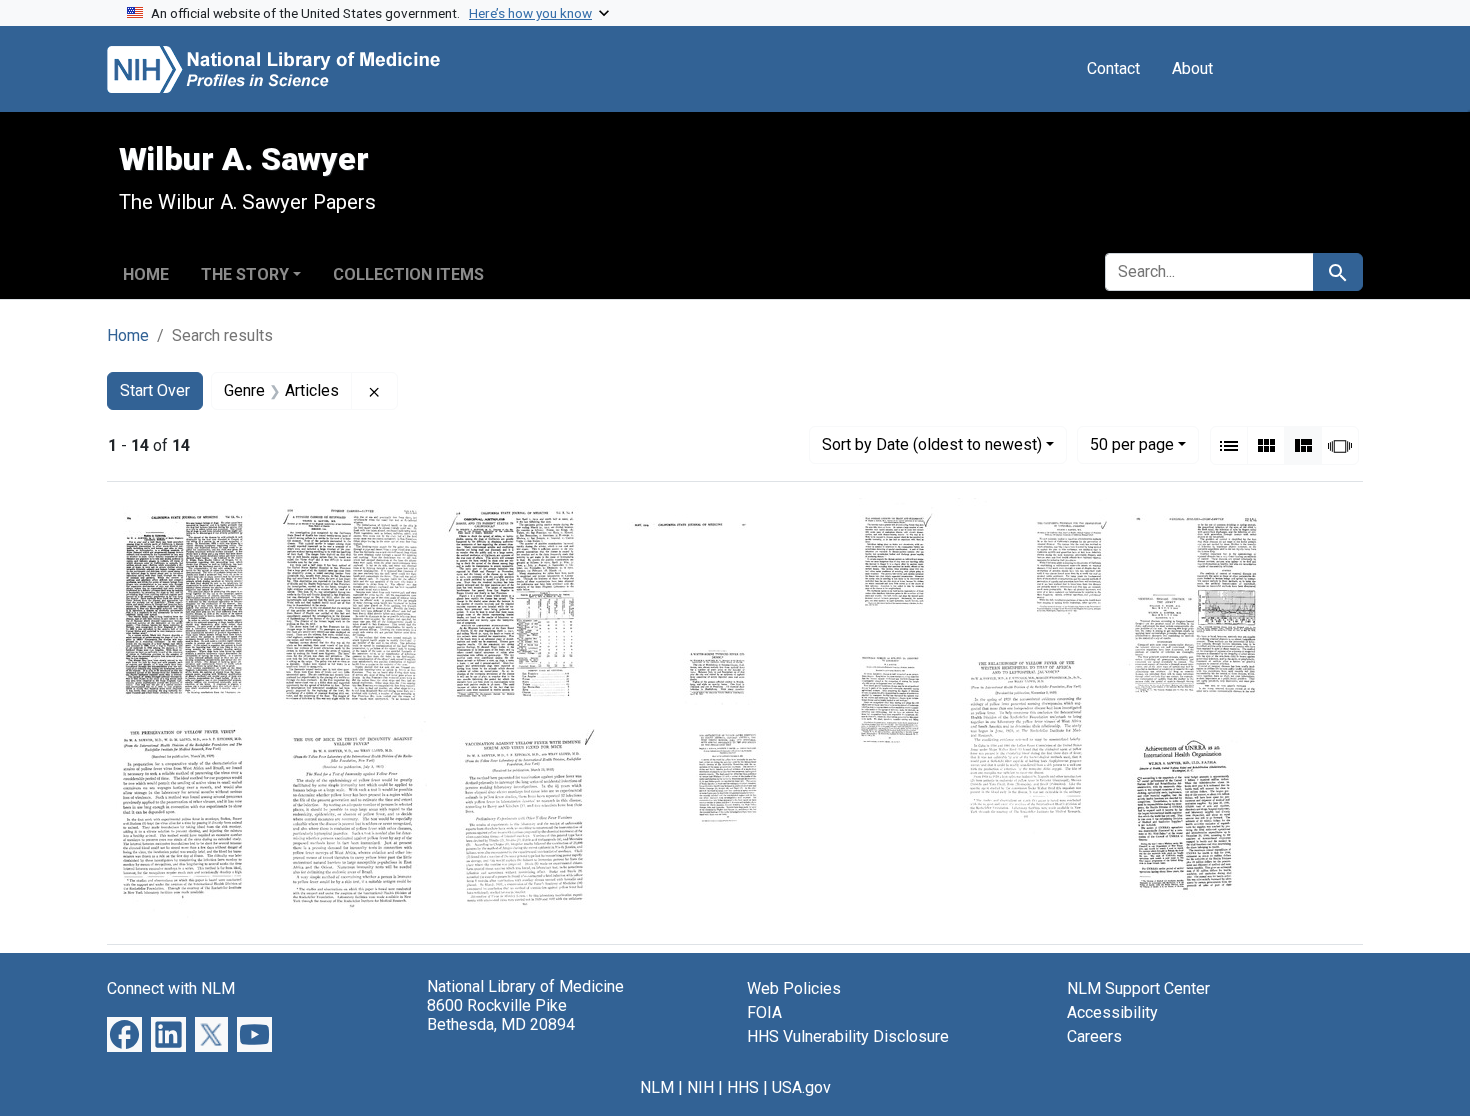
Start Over (155, 390)
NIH (700, 1087)
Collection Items (408, 274)
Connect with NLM (171, 988)
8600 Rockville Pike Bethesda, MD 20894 (501, 1015)
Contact (1113, 68)
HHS (743, 1087)
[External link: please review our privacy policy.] (124, 1033)
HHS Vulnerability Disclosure (848, 1036)
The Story (245, 274)
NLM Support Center (1138, 988)
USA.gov (801, 1087)
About (1192, 68)
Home (146, 274)
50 (1132, 444)
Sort (932, 444)
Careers (1094, 1036)
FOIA (764, 1012)
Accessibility (1112, 1012)
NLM (657, 1087)
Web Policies (794, 988)
